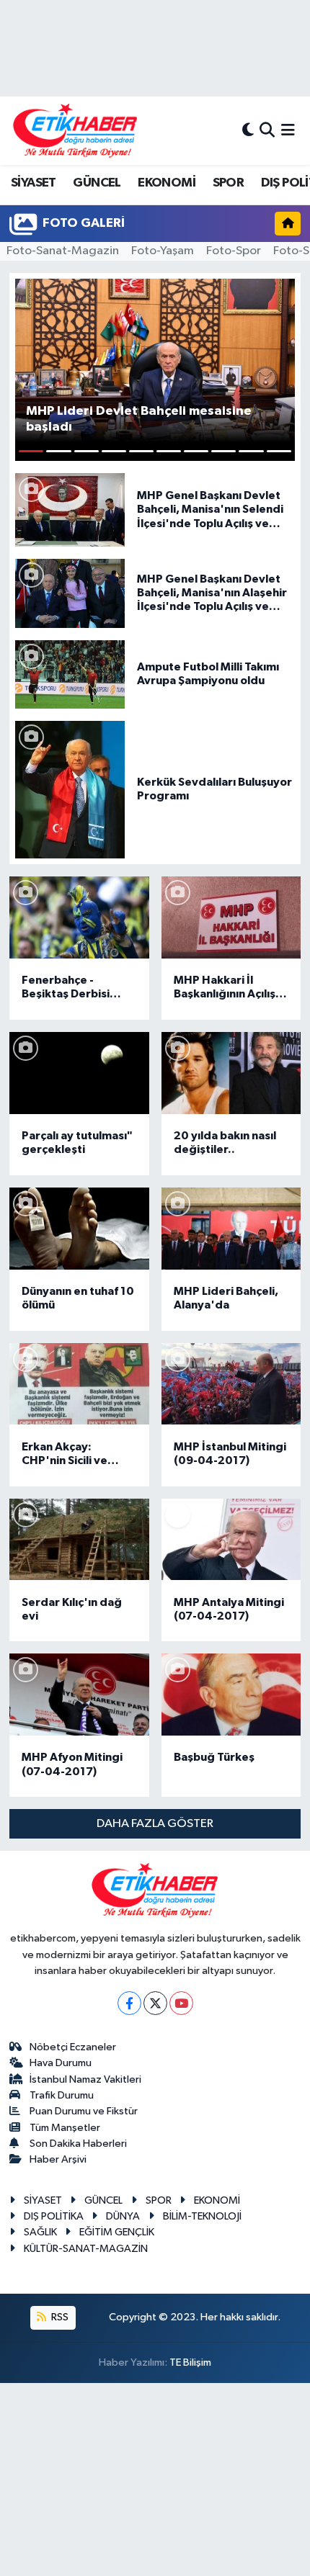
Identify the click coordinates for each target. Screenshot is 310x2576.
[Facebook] (129, 2003)
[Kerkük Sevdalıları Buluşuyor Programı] (70, 789)
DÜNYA (123, 2216)
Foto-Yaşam (163, 251)
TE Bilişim (190, 2362)
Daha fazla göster (155, 1824)
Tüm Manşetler (65, 2128)
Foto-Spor (234, 251)
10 (279, 451)
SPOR (229, 183)
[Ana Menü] (288, 131)
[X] (155, 2003)
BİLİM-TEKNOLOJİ (202, 2216)
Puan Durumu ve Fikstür (84, 2111)
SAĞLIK (40, 2232)
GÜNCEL (97, 183)
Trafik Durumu (62, 2095)
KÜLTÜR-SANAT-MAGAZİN (86, 2249)
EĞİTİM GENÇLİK (117, 2232)
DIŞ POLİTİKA (54, 2216)
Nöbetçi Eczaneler (73, 2047)
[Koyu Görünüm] (248, 131)
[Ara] (267, 131)
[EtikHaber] (75, 131)
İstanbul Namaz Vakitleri (85, 2079)
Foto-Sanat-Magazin (63, 251)
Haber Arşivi (58, 2159)
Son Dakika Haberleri (78, 2144)
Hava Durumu (61, 2063)
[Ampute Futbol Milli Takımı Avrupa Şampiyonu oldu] (70, 674)
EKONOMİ (167, 183)
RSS (59, 2317)
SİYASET (34, 183)
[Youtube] (181, 2003)
